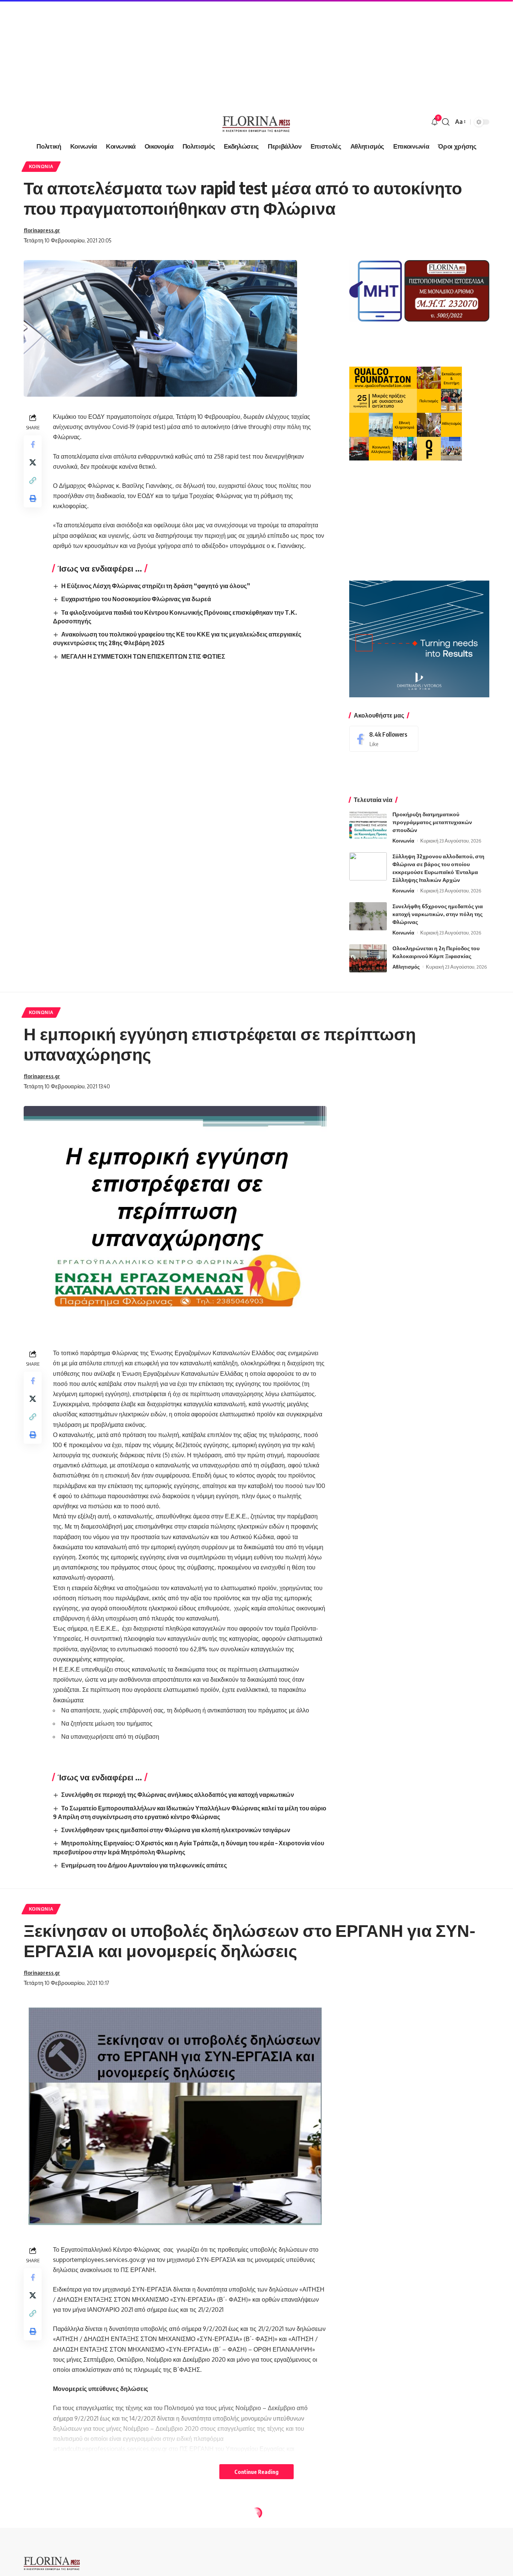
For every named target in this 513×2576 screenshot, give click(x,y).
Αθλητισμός (406, 967)
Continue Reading (256, 2472)
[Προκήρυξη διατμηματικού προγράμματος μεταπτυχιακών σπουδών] (368, 824)
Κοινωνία (41, 166)
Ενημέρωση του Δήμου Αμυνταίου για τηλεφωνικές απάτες (144, 1865)
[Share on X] (33, 462)
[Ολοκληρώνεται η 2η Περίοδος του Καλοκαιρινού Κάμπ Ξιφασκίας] (368, 958)
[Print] (33, 498)
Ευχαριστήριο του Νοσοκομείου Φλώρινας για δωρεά (136, 599)
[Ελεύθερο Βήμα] (256, 122)
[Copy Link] (33, 480)
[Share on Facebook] (33, 444)
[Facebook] (384, 739)
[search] (446, 122)
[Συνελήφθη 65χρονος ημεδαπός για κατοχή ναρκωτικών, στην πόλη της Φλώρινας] (368, 916)
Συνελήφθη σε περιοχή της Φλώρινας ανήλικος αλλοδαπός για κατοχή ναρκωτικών (178, 1795)
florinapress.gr (42, 230)
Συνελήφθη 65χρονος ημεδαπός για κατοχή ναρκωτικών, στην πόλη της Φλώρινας (438, 914)
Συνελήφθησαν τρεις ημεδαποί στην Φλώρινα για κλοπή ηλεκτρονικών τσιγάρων (176, 1830)
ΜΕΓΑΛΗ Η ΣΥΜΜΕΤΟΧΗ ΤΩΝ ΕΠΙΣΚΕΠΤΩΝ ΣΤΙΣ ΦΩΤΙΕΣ (143, 656)
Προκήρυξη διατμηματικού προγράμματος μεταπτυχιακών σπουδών (432, 822)
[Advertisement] (225, 53)
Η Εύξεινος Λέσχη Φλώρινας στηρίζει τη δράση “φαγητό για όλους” (156, 586)
